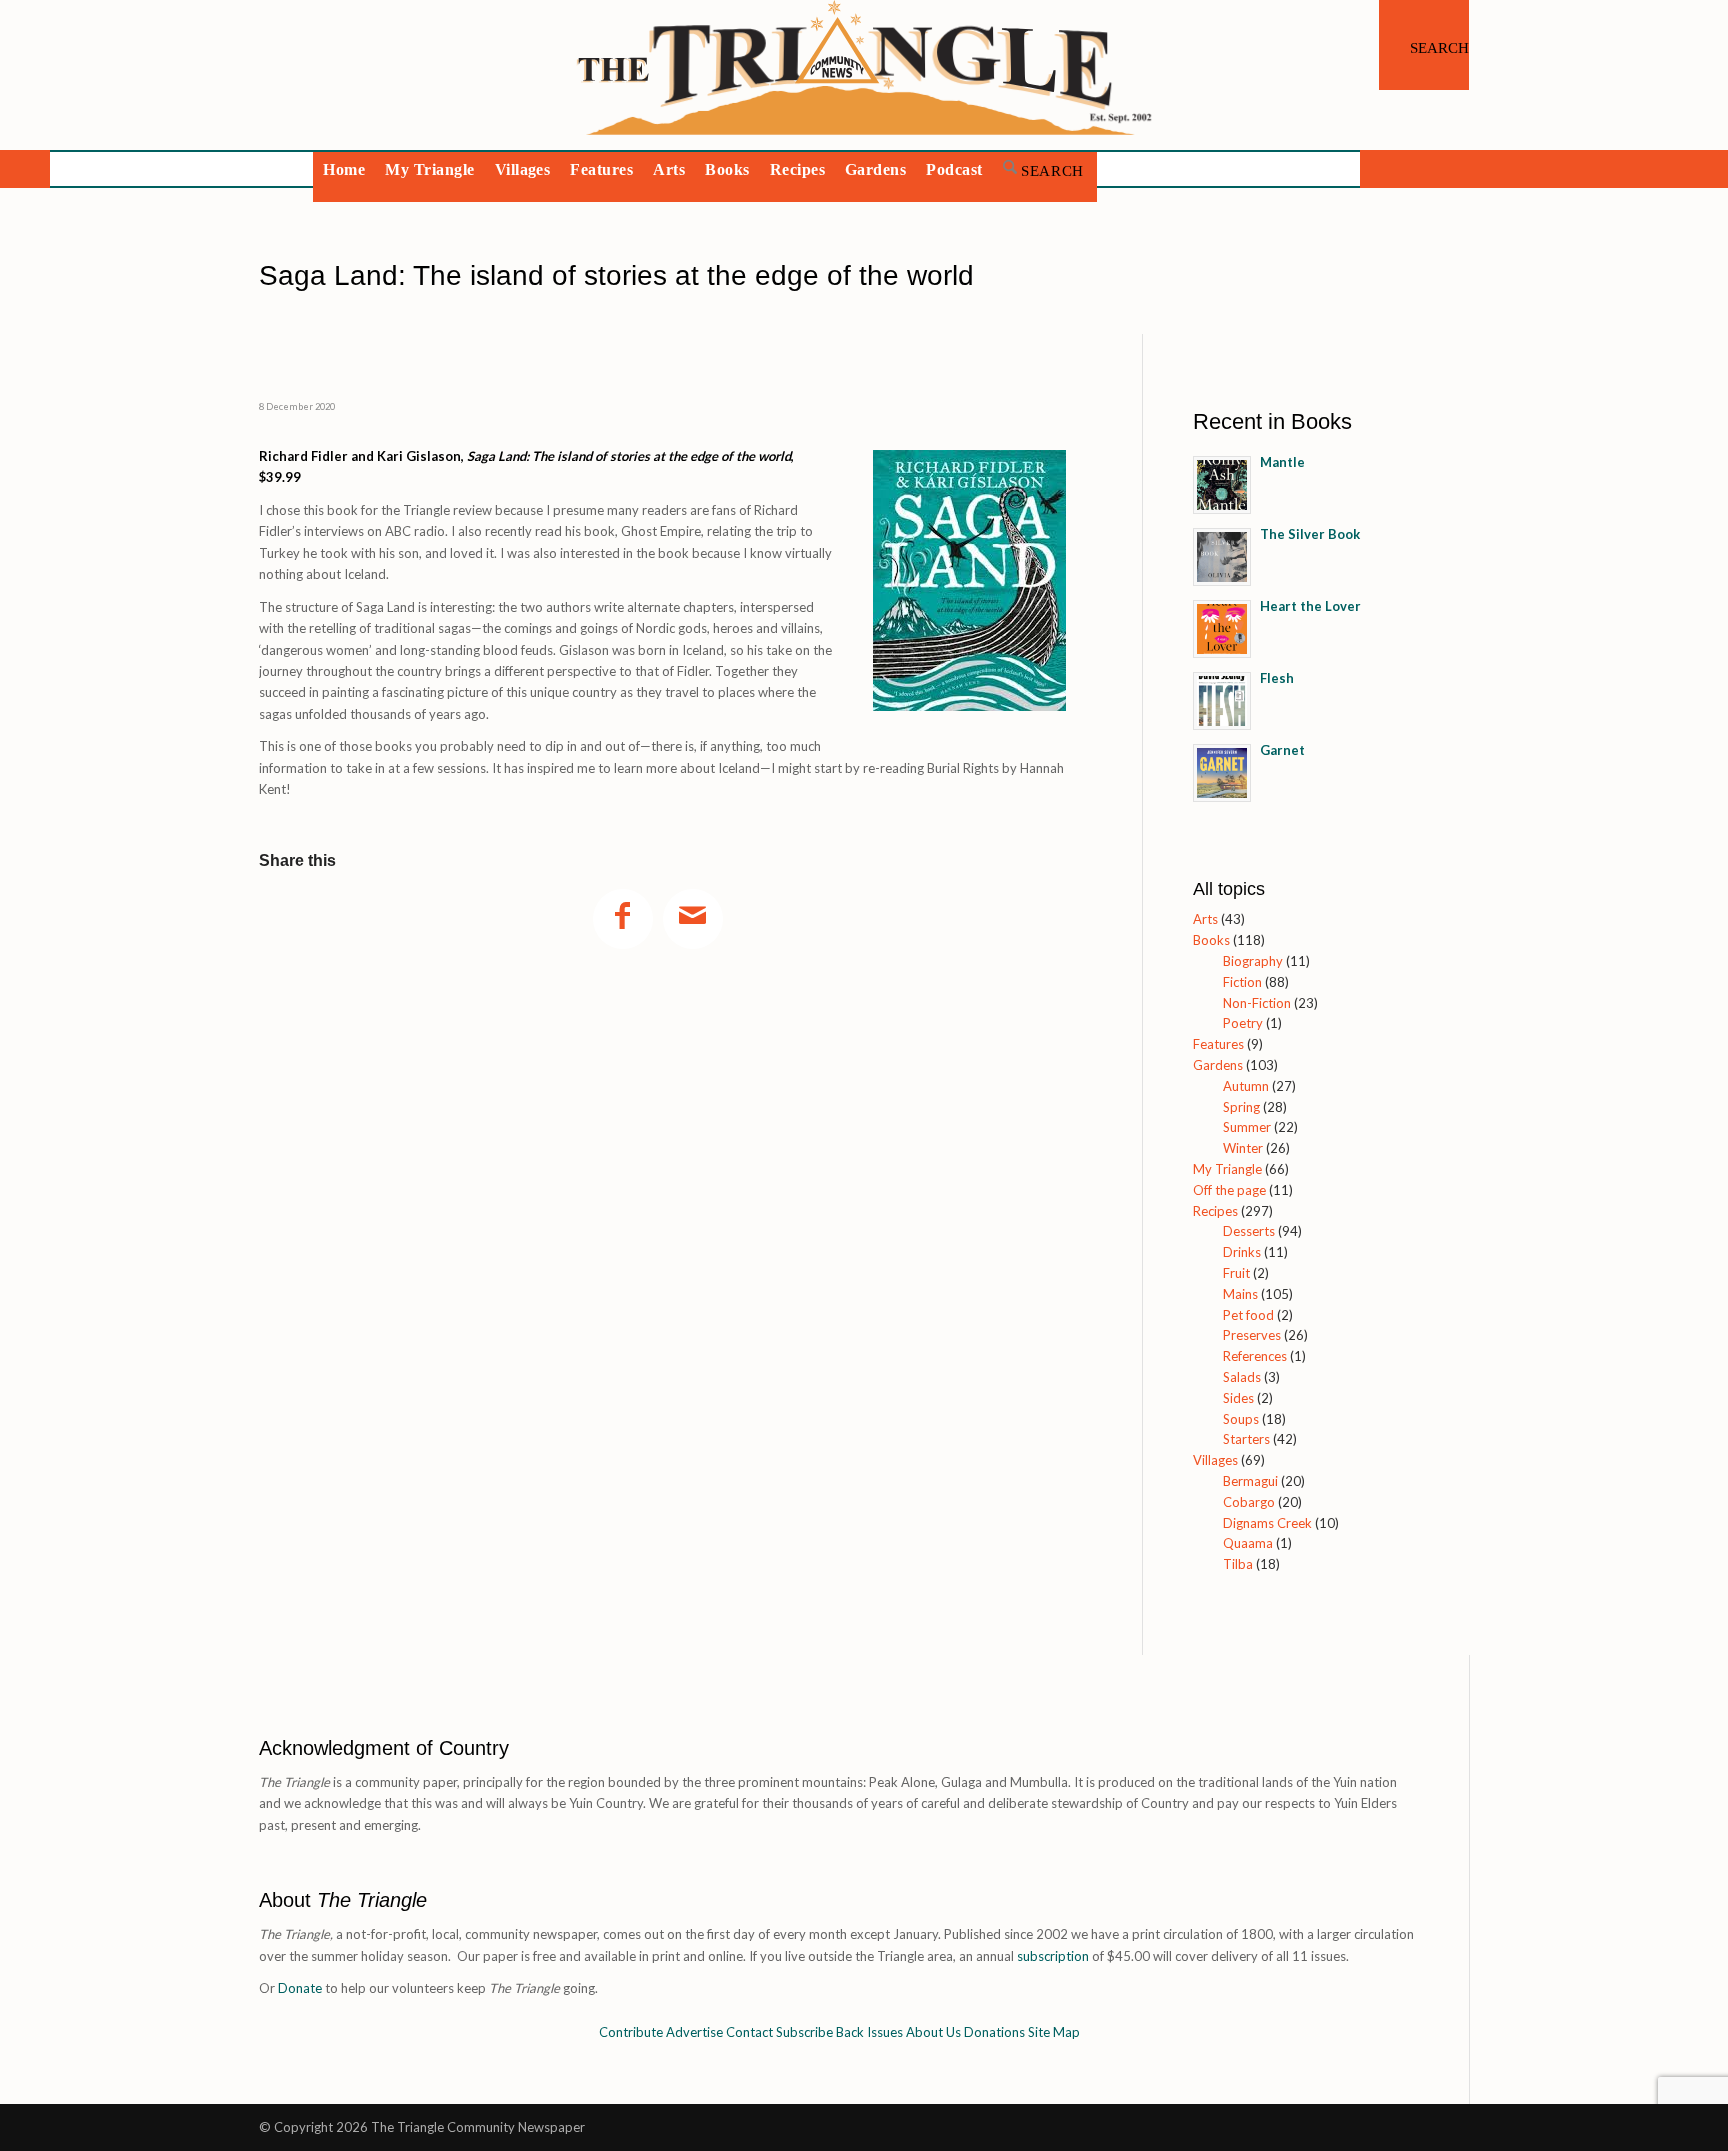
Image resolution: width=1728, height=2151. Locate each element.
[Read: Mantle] (1222, 485)
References (1255, 1356)
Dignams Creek (1267, 1523)
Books (1211, 940)
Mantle (1282, 462)
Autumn (1246, 1086)
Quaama (1248, 1543)
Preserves (1252, 1335)
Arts (1205, 919)
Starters (1246, 1439)
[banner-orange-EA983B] (864, 75)
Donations (994, 2032)
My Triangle (1227, 1169)
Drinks (1242, 1252)
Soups (1241, 1419)
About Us (933, 2032)
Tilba (1238, 1564)
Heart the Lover (1310, 606)
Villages (1215, 1460)
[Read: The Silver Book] (1222, 557)
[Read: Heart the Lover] (1222, 629)
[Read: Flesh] (1222, 701)
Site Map (1054, 2032)
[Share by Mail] (693, 919)
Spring (1241, 1107)
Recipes (1215, 1211)
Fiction (1242, 982)
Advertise (694, 2032)
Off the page (1229, 1190)
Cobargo (1249, 1502)
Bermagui (1250, 1481)
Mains (1240, 1294)
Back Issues (869, 2032)
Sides (1238, 1398)
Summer (1247, 1127)
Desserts (1249, 1231)
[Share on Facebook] (623, 919)
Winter (1243, 1148)
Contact (749, 2032)
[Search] (1424, 45)
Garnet (1282, 750)
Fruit (1236, 1273)
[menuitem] (1424, 45)
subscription (1053, 1956)
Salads (1242, 1377)
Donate (300, 1988)
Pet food (1248, 1315)
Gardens (1218, 1065)
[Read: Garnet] (1222, 773)
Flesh (1277, 678)
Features (1218, 1044)
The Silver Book (1310, 534)
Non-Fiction (1257, 1003)
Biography (1253, 961)
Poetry (1243, 1023)
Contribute (631, 2032)
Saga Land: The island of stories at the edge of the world (616, 275)
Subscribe (804, 2032)
